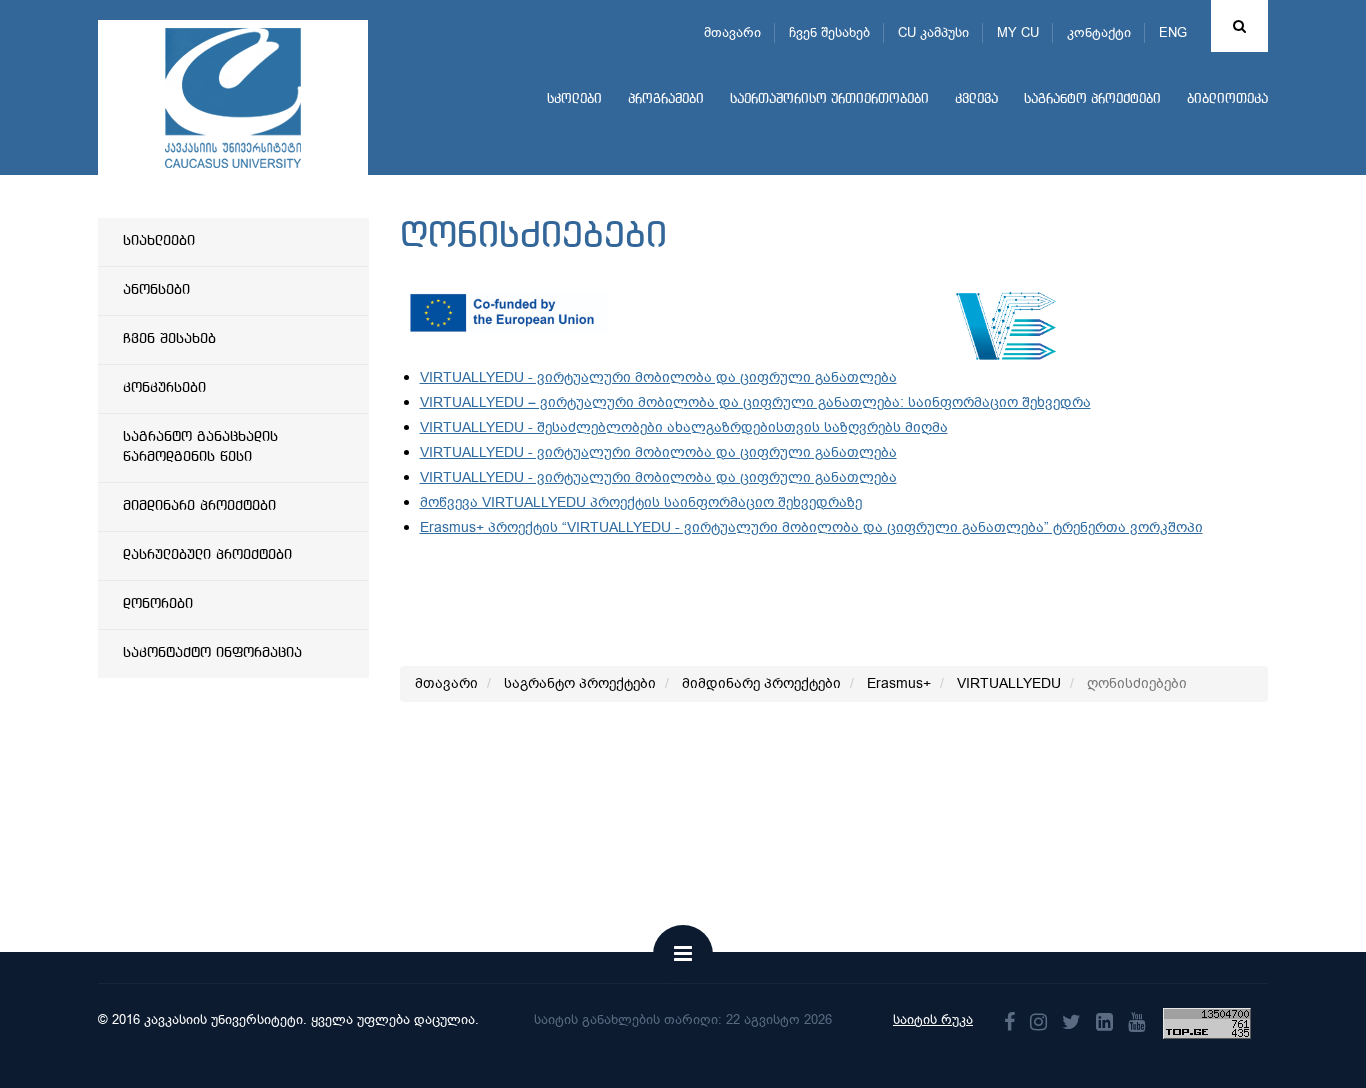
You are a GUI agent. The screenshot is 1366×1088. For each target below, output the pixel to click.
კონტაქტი (1099, 32)
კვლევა (976, 99)
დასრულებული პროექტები (207, 555)
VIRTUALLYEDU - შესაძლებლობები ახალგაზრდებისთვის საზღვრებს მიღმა (684, 427)
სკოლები (574, 99)
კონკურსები (164, 388)
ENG (1173, 32)
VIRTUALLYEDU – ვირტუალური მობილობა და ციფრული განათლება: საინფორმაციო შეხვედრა (755, 402)
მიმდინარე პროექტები (199, 506)
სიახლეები (159, 241)
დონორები (158, 604)
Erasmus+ (899, 683)
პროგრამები (666, 99)
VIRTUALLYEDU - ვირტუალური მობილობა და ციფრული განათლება (658, 377)
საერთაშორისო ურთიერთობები (829, 99)
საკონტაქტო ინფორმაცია (212, 653)
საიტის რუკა (933, 1019)
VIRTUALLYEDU (1009, 683)
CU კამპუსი (933, 32)
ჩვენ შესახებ (829, 32)
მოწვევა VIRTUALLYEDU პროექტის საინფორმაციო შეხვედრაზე (641, 502)
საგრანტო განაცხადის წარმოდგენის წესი (200, 447)
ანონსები (156, 290)
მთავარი (732, 32)
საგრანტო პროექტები (1092, 99)
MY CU (1018, 32)
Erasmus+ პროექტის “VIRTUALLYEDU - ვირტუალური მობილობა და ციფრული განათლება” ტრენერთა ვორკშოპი (811, 527)
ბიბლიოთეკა (1227, 99)
